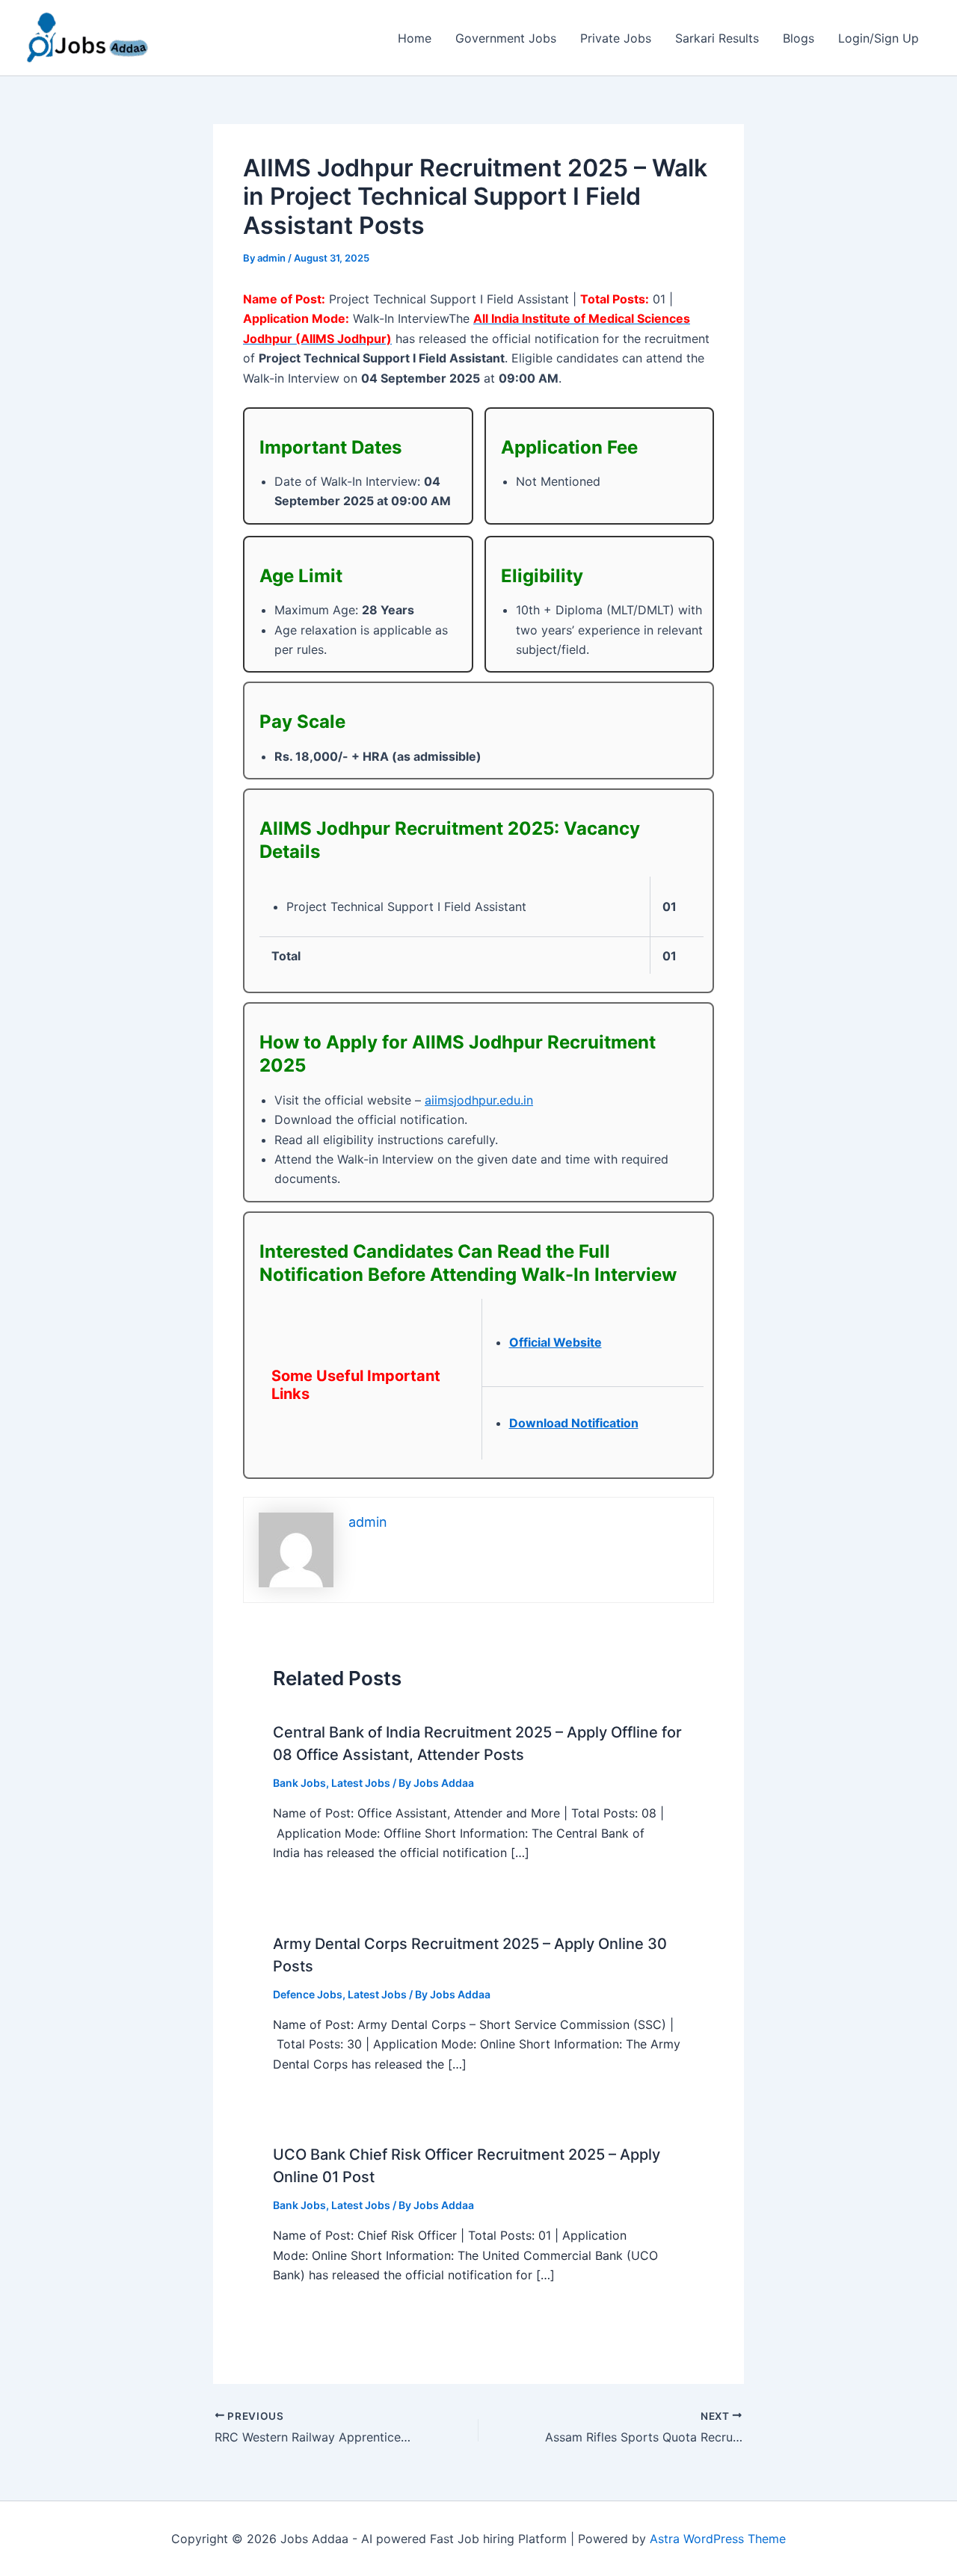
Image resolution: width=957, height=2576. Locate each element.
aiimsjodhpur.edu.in (479, 1100)
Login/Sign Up (878, 38)
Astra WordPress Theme (718, 2539)
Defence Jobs (308, 1994)
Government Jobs (506, 38)
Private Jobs (616, 38)
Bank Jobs (299, 1783)
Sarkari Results (717, 38)
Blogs (798, 38)
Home (415, 38)
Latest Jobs (361, 1783)
